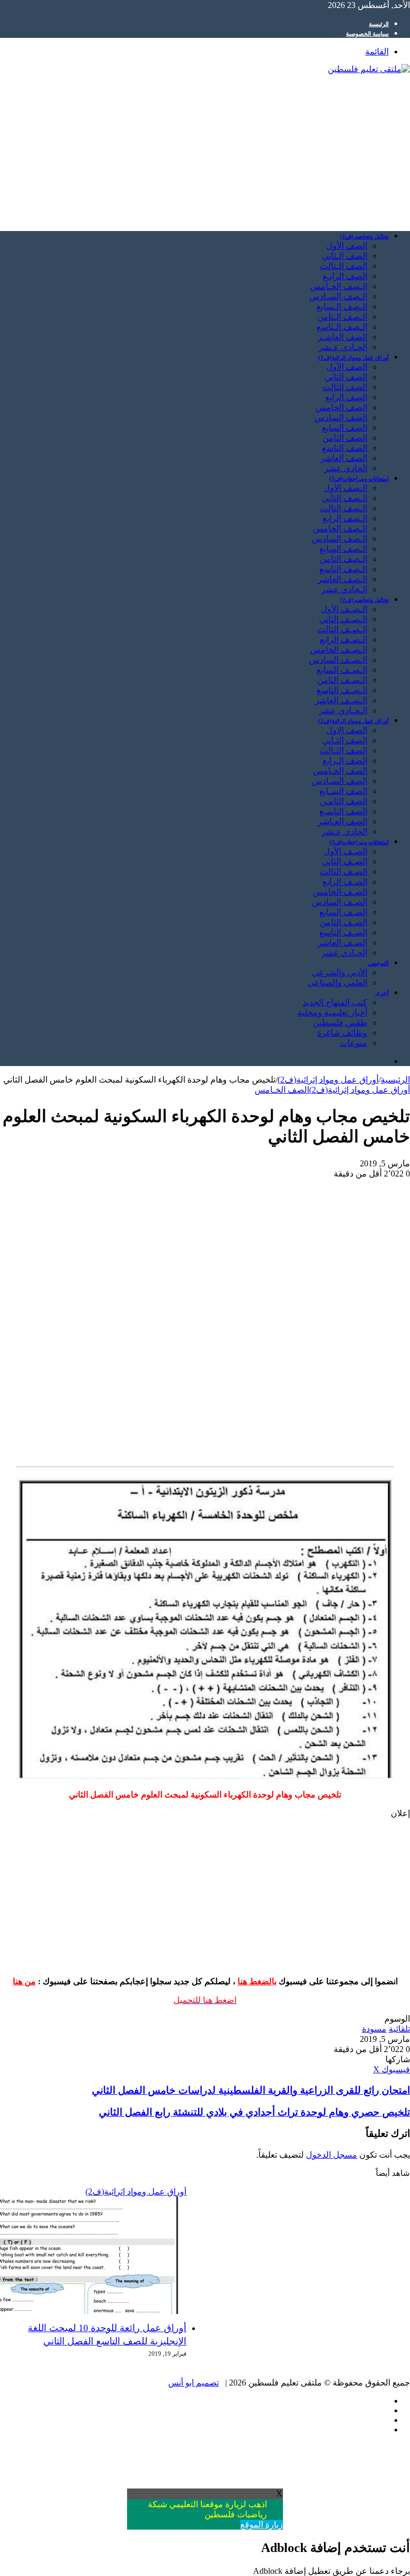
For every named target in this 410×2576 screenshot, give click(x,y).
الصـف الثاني (345, 861)
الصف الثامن (345, 438)
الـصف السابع (343, 549)
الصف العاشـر (342, 337)
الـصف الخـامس (339, 286)
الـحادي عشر (344, 589)
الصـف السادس (340, 902)
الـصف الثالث (344, 508)
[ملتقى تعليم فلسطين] (369, 69)
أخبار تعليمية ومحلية (332, 1012)
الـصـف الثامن (342, 680)
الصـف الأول (345, 851)
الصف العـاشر (342, 821)
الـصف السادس (340, 539)
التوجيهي (378, 963)
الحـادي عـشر (343, 347)
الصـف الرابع (345, 882)
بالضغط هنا (257, 1981)
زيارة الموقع (262, 2525)
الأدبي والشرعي (340, 972)
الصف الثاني (346, 377)
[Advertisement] (205, 148)
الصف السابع (345, 428)
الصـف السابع (343, 912)
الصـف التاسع (343, 932)
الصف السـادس (340, 781)
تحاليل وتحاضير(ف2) (364, 600)
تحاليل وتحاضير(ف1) (364, 236)
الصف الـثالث (344, 266)
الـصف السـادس (338, 296)
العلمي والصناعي (337, 983)
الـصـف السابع (342, 670)
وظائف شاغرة (342, 1033)
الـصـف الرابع (344, 639)
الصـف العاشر (342, 943)
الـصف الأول (345, 488)
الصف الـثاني (345, 256)
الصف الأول (347, 246)
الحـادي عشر (344, 953)
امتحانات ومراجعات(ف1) (359, 479)
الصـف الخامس (340, 892)
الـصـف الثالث (342, 629)
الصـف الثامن (344, 922)
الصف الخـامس (340, 771)
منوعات (353, 1043)
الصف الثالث (345, 387)
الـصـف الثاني (343, 619)
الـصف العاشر (342, 579)
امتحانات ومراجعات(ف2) (359, 842)
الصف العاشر (344, 458)
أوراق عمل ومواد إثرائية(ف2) (353, 721)
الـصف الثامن (344, 559)
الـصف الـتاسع (342, 327)
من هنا (24, 1981)
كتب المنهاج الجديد (335, 1002)
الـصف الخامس (340, 528)
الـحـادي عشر (343, 710)
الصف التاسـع (343, 811)
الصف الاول (347, 730)
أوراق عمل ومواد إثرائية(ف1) (353, 357)
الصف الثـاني (345, 740)
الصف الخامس (341, 407)
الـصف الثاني (345, 498)
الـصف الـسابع (342, 307)
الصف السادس (341, 418)
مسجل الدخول (332, 2155)
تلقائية (399, 2029)
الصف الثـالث (344, 750)
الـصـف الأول (344, 609)
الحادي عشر (346, 468)
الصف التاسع (345, 448)
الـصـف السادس (338, 660)
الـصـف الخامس (339, 650)
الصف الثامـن (344, 801)
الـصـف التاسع (342, 690)
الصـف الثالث (344, 872)
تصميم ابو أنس (194, 2383)
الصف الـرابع (345, 761)
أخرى (382, 993)
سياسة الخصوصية (367, 34)
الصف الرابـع (345, 276)
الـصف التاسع (343, 569)
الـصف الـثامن (342, 317)
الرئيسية (379, 24)
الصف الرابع (346, 397)
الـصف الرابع (345, 518)
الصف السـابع (343, 791)
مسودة (374, 2029)
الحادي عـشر (344, 832)
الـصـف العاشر (341, 700)
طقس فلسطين (340, 1023)
